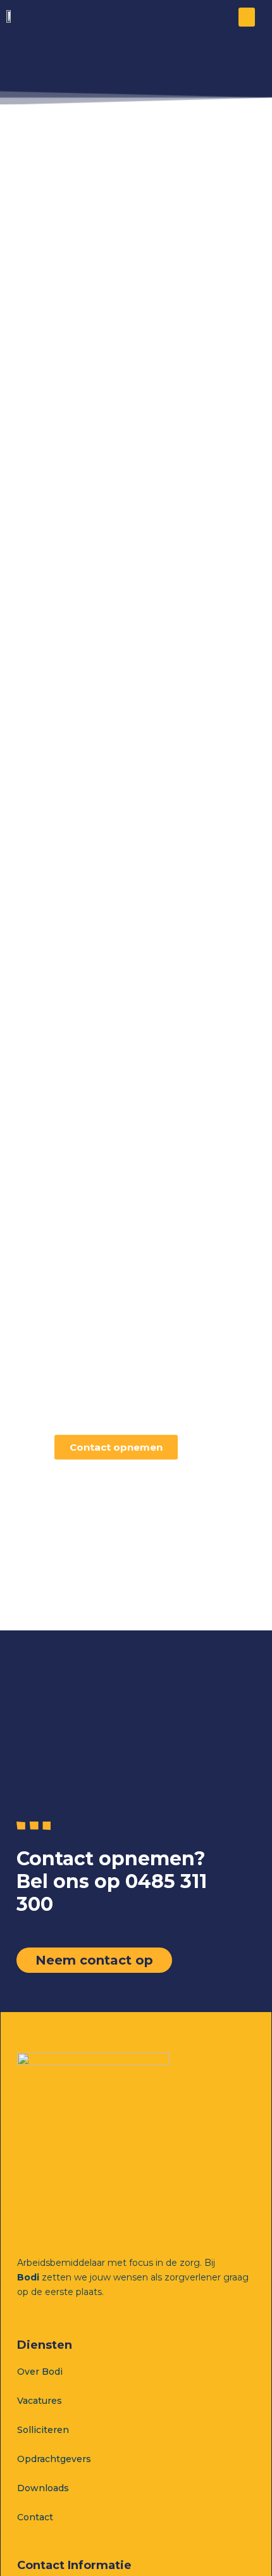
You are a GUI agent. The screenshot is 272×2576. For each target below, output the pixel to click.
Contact (35, 2517)
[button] (247, 17)
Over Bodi (40, 2372)
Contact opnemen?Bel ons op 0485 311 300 (112, 1881)
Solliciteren (43, 2430)
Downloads (43, 2488)
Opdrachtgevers (54, 2459)
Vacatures (40, 2401)
